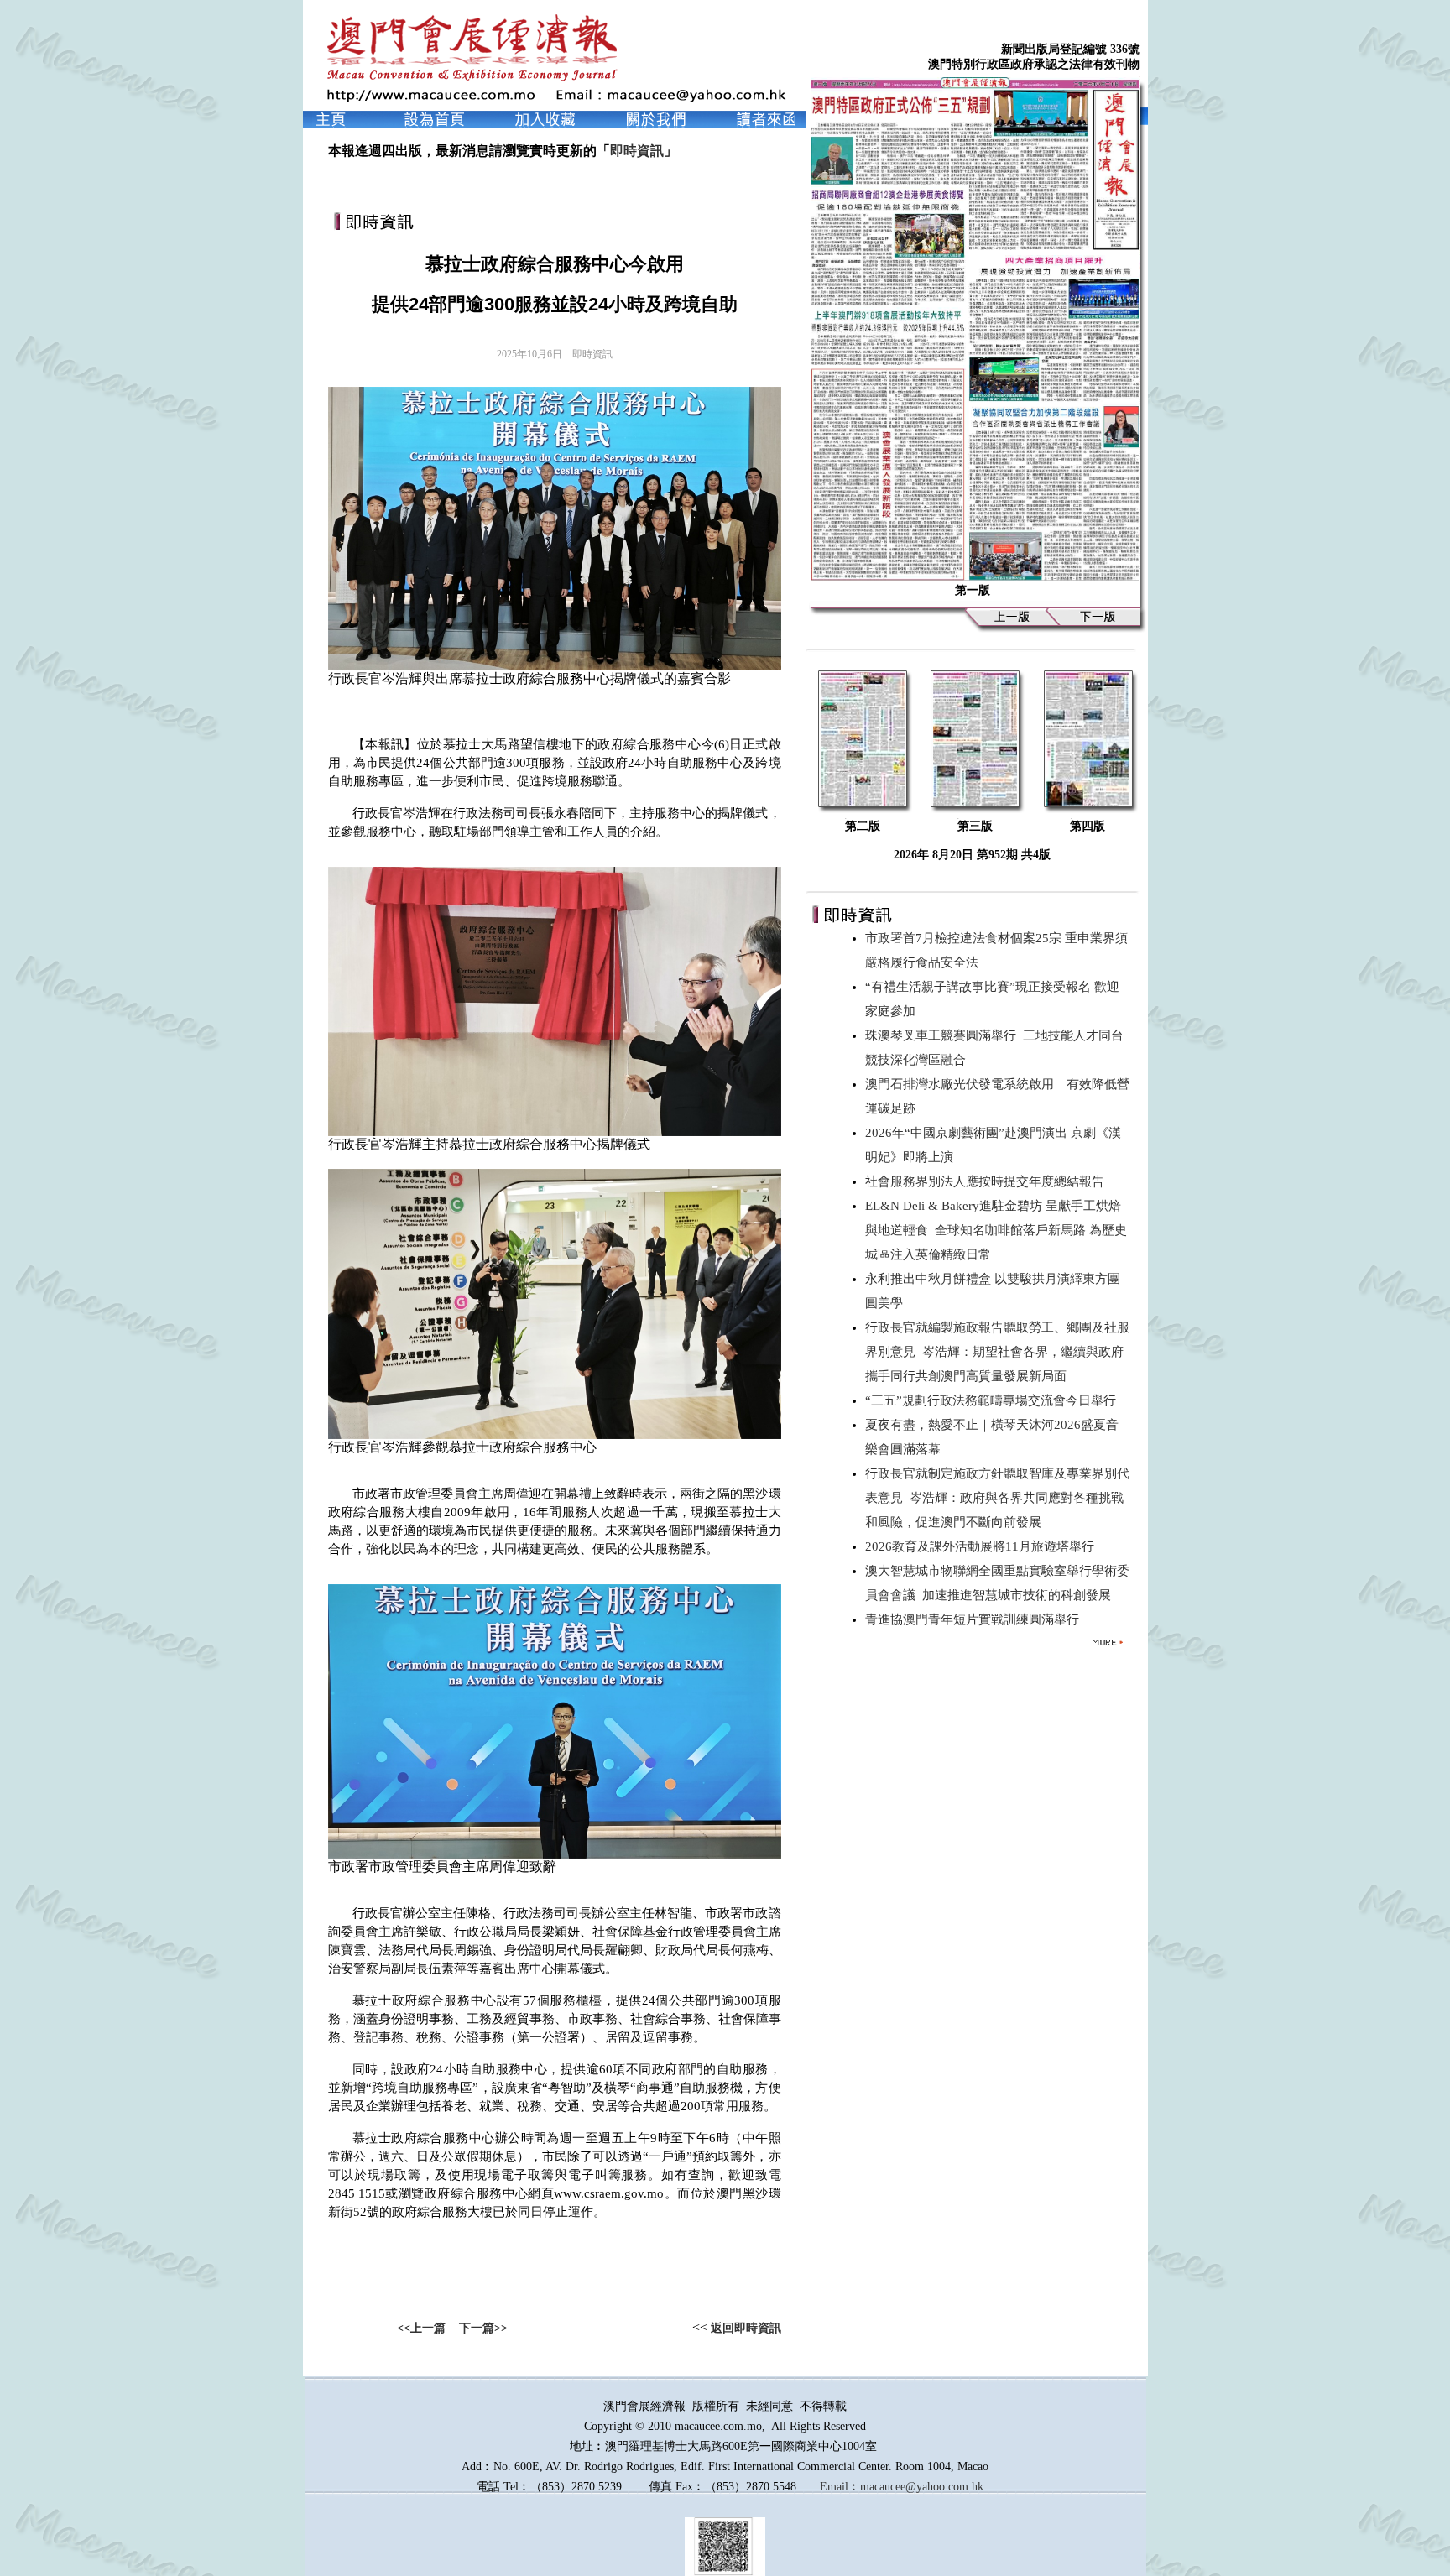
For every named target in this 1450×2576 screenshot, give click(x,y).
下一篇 (477, 2328)
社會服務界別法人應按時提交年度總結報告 (988, 1181)
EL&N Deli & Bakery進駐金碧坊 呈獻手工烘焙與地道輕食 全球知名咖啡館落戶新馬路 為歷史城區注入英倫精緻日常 (996, 1230)
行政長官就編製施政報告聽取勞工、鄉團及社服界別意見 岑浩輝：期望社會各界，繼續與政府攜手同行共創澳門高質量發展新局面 (997, 1352)
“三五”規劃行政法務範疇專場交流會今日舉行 (994, 1400)
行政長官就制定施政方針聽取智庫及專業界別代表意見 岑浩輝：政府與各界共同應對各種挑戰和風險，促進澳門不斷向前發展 (997, 1498)
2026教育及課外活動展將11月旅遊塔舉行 (983, 1546)
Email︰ (840, 2487)
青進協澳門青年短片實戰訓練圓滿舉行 (975, 1619)
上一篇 (428, 2328)
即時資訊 (637, 151)
